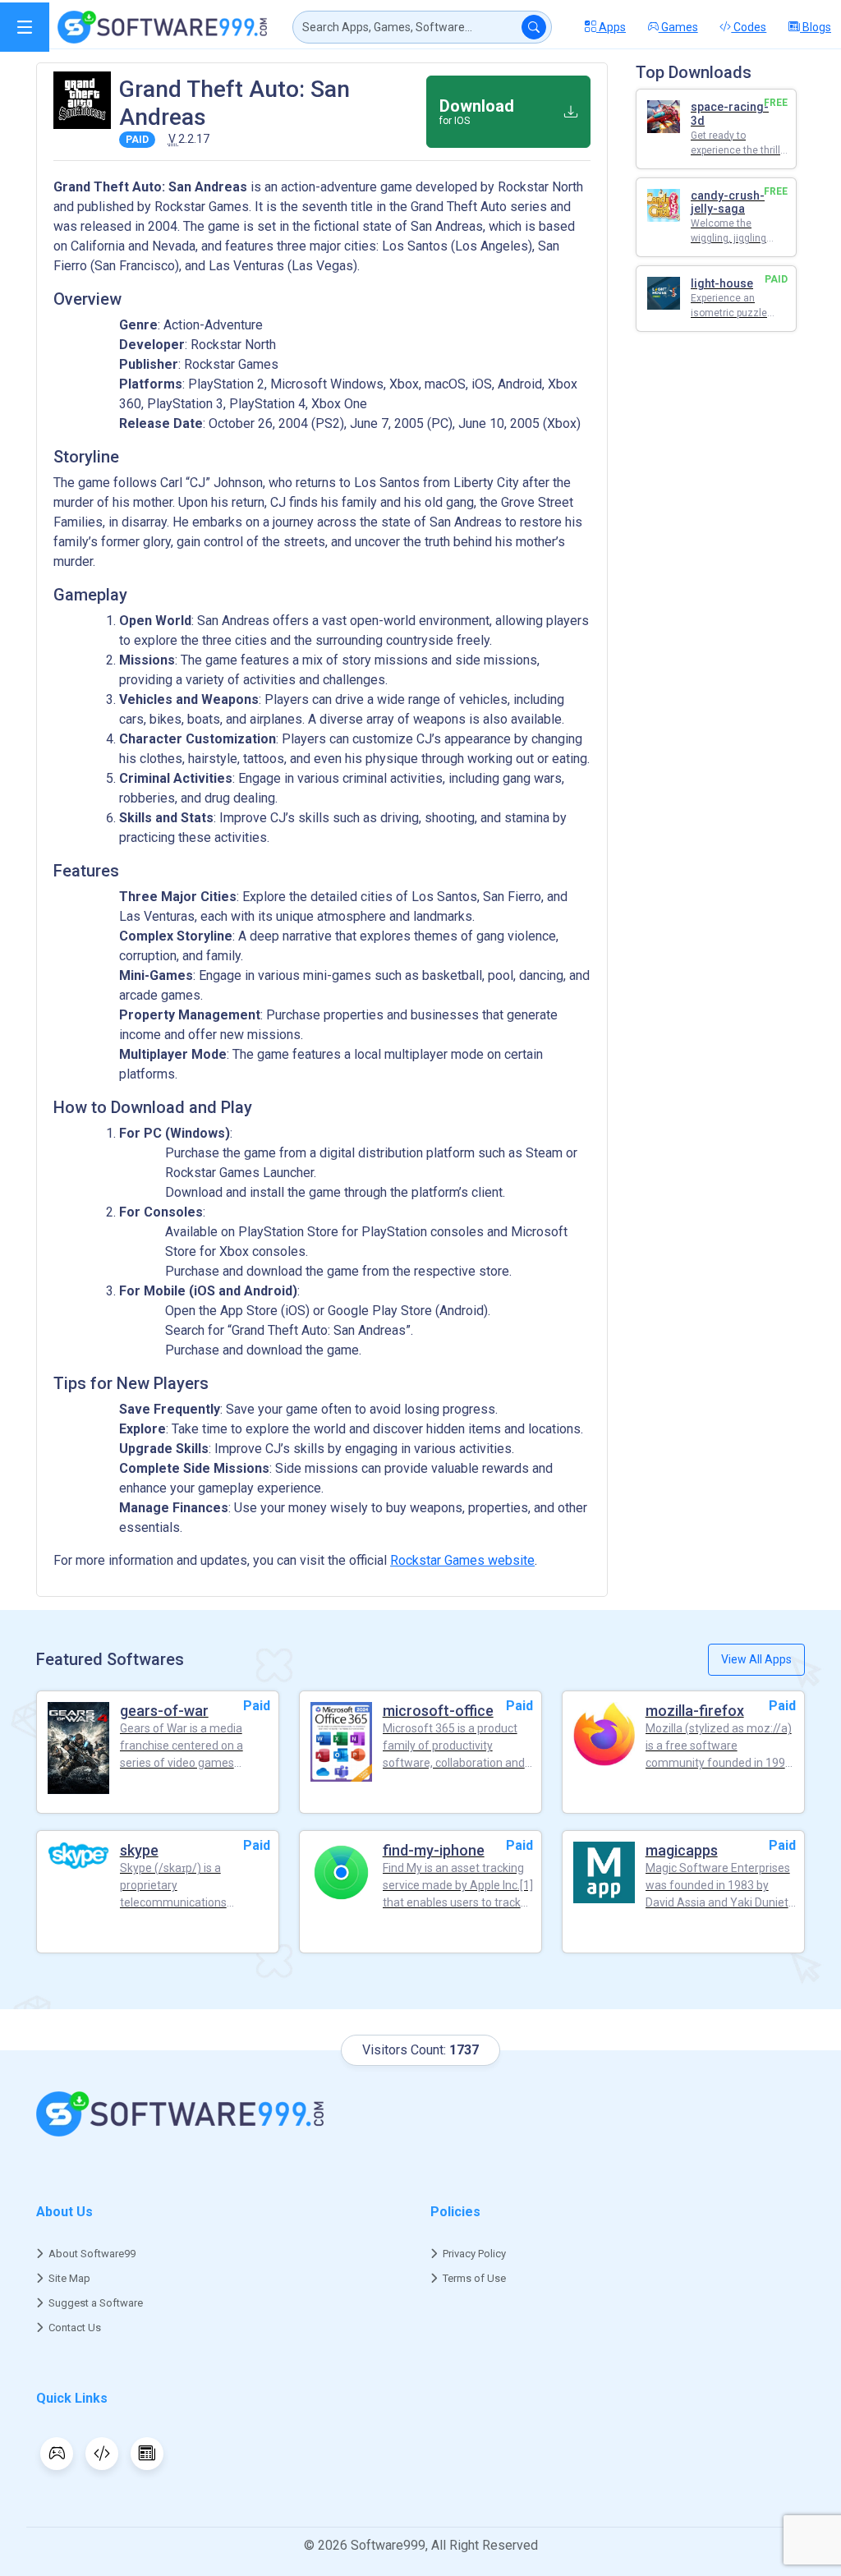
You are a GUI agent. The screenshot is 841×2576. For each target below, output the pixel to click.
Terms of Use (474, 2278)
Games (678, 27)
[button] (25, 27)
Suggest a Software (96, 2303)
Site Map (69, 2278)
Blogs (816, 27)
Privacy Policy (474, 2254)
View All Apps (756, 1659)
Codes (749, 27)
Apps (611, 27)
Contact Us (75, 2328)
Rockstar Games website (462, 1560)
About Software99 (92, 2254)
